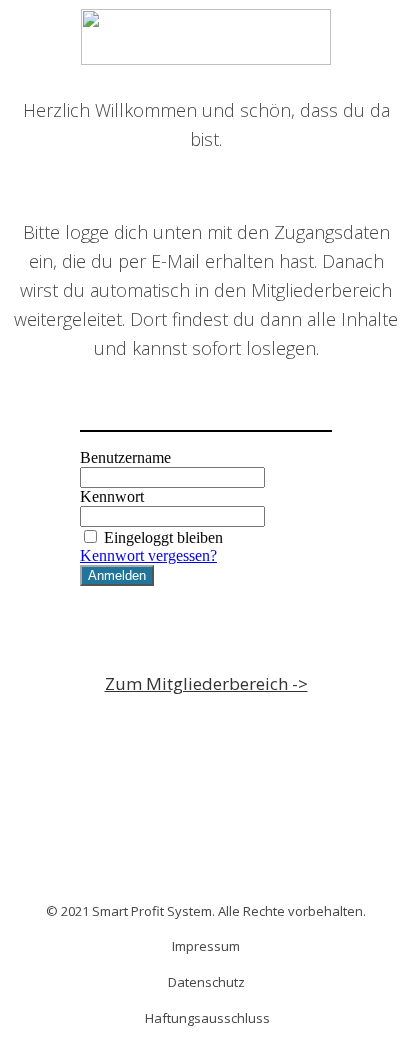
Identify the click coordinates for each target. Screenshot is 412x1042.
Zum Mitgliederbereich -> (206, 683)
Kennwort (112, 496)
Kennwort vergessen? (148, 555)
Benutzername (125, 457)
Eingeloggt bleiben (163, 537)
